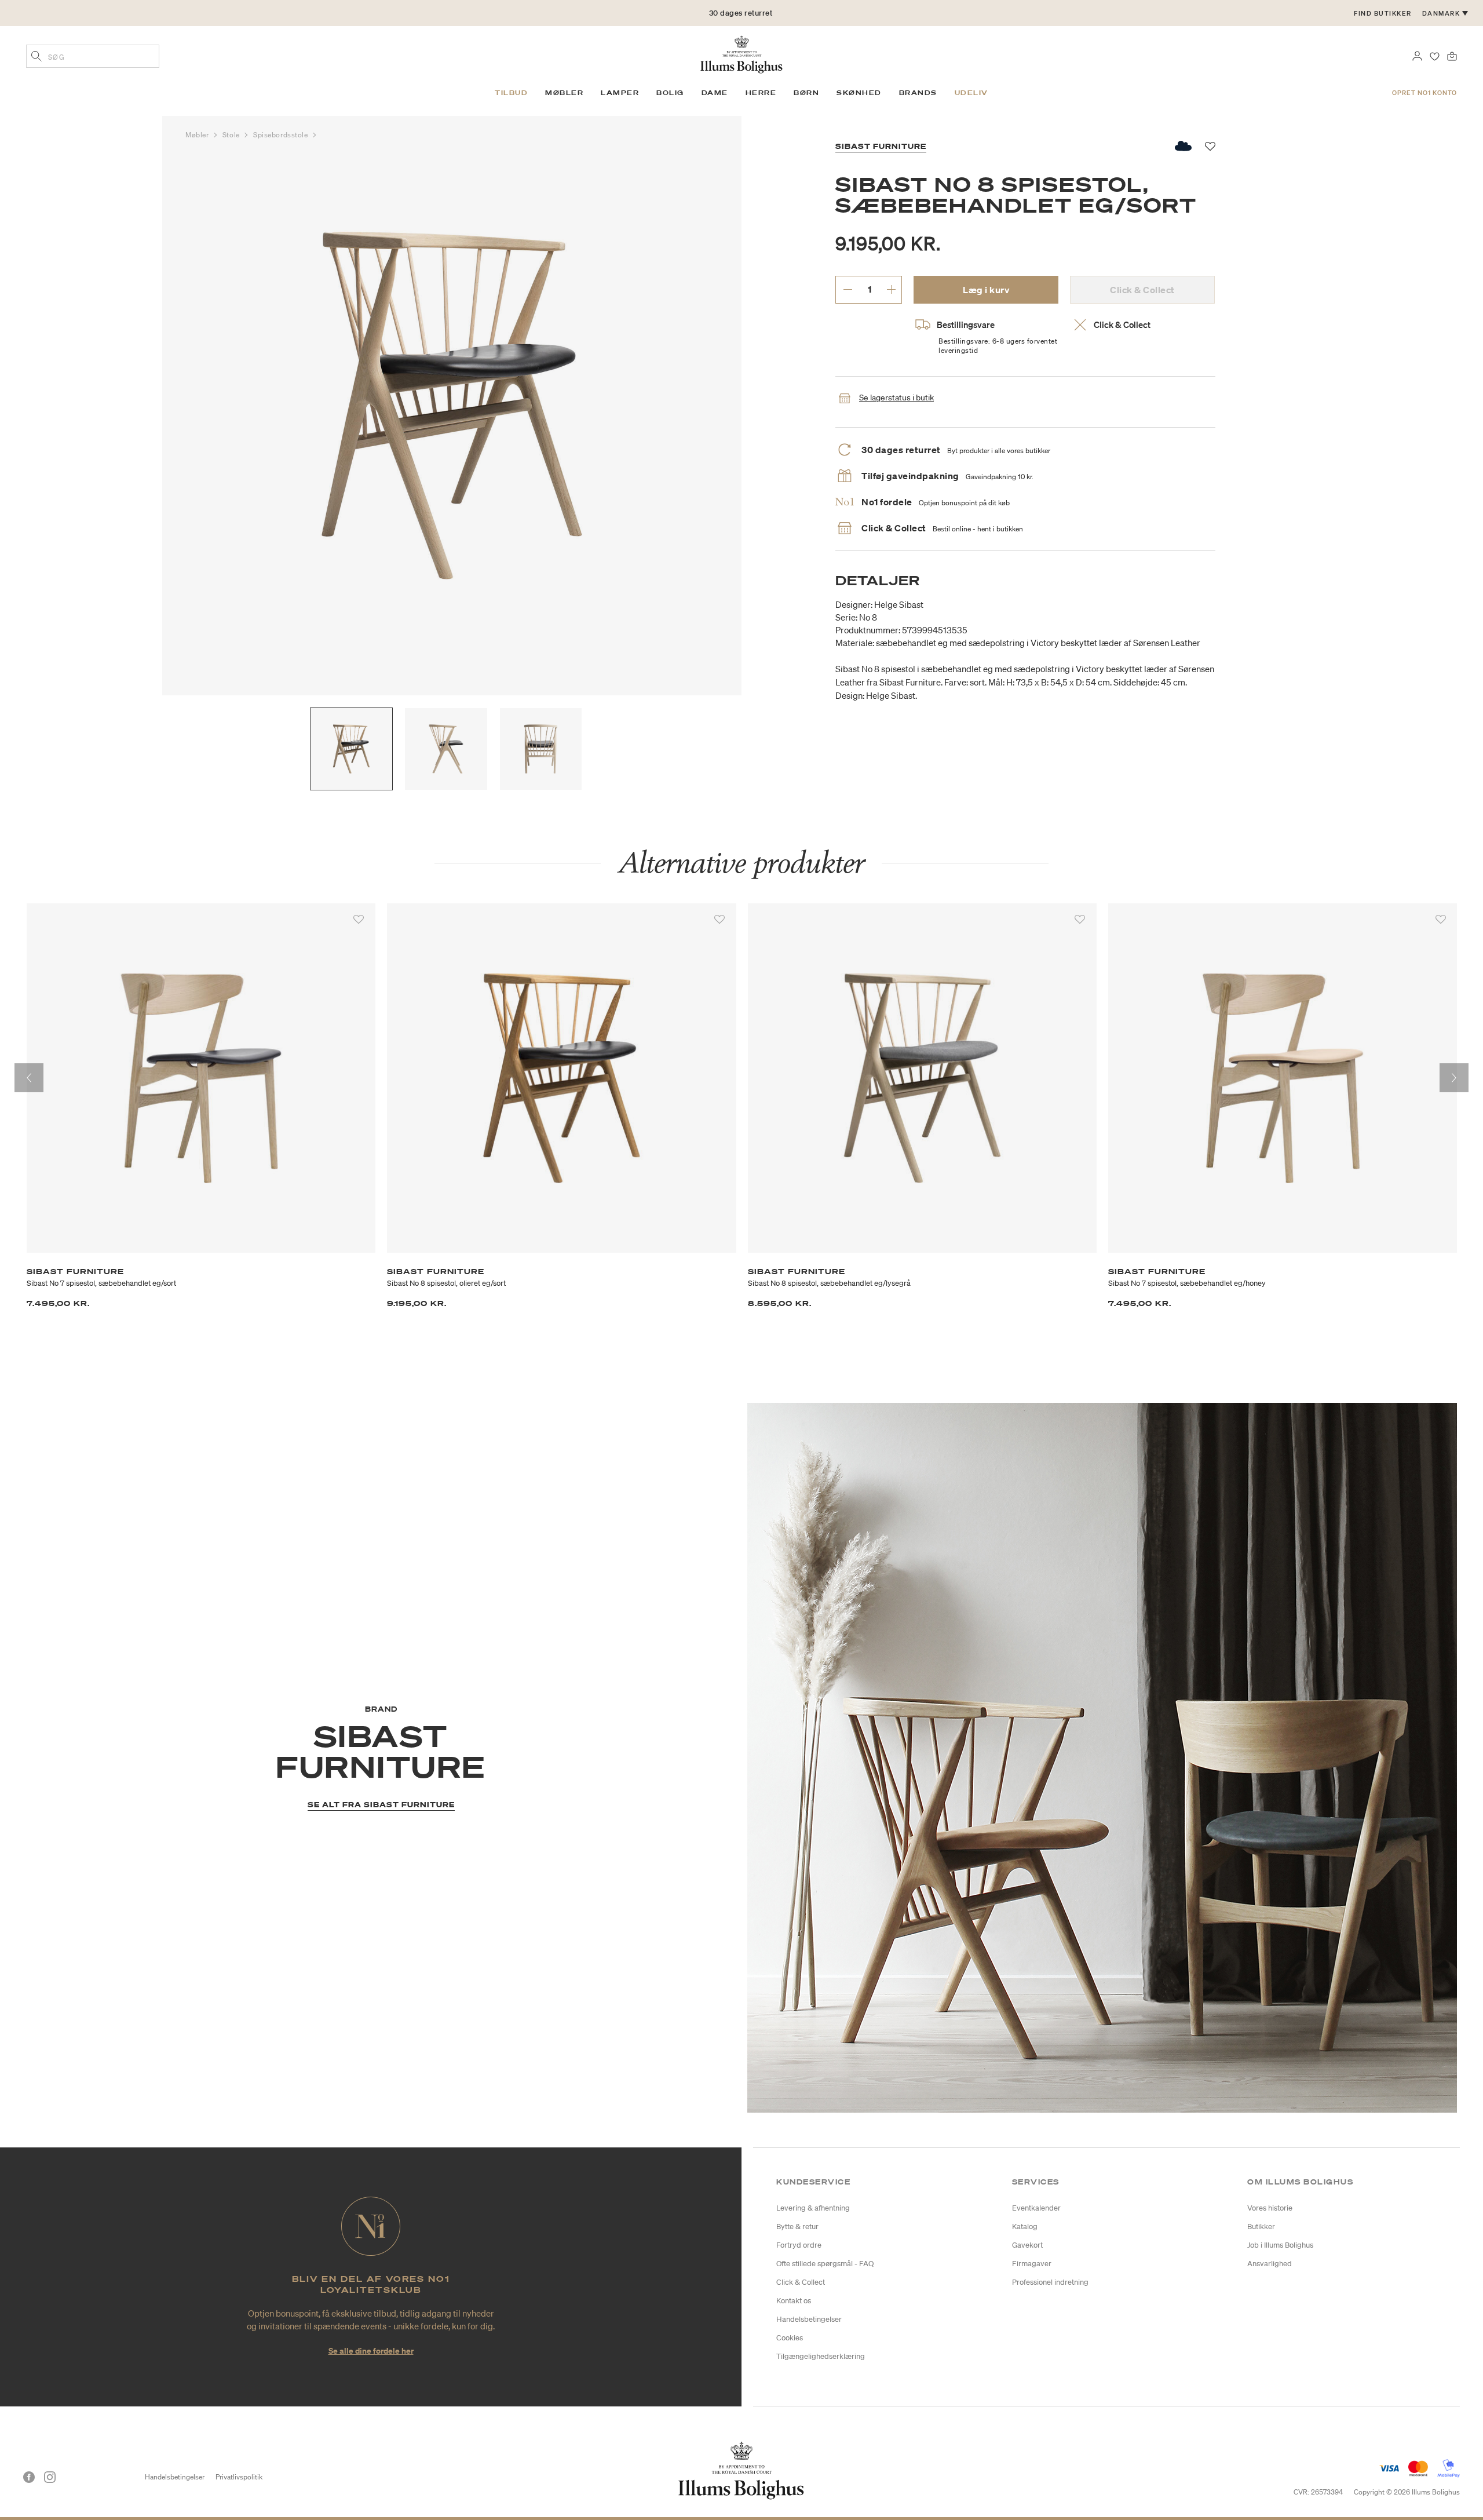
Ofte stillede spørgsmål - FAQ (825, 2264)
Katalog (1025, 2227)
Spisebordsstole (282, 135)
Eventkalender (1036, 2208)
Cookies (790, 2338)
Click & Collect (801, 2282)
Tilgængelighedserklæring (821, 2356)
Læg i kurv (986, 290)
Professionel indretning (1050, 2282)
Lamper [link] (620, 93)
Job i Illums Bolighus (1280, 2245)
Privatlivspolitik (239, 2477)
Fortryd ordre (799, 2245)
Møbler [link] (564, 93)
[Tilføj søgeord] (36, 57)
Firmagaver (1032, 2264)
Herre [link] (761, 93)
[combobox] (93, 56)
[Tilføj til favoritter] (359, 920)
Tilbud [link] (511, 93)
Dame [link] (715, 93)
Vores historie (1270, 2208)
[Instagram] (50, 2477)
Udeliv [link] (971, 93)
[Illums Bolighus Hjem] (741, 53)
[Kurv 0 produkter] (1452, 55)
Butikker (1261, 2227)
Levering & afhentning (813, 2208)
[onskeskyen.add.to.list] (1184, 146)
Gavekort (1027, 2245)
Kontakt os (794, 2301)
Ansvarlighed (1270, 2264)
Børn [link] (806, 93)
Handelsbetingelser (809, 2319)
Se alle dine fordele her (371, 2351)
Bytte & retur (797, 2227)
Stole (232, 135)
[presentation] (29, 1078)
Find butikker (1383, 13)
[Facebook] (29, 2477)
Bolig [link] (670, 93)
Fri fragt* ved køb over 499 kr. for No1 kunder (741, 13)
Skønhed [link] (859, 93)
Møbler (198, 135)
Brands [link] (918, 93)
